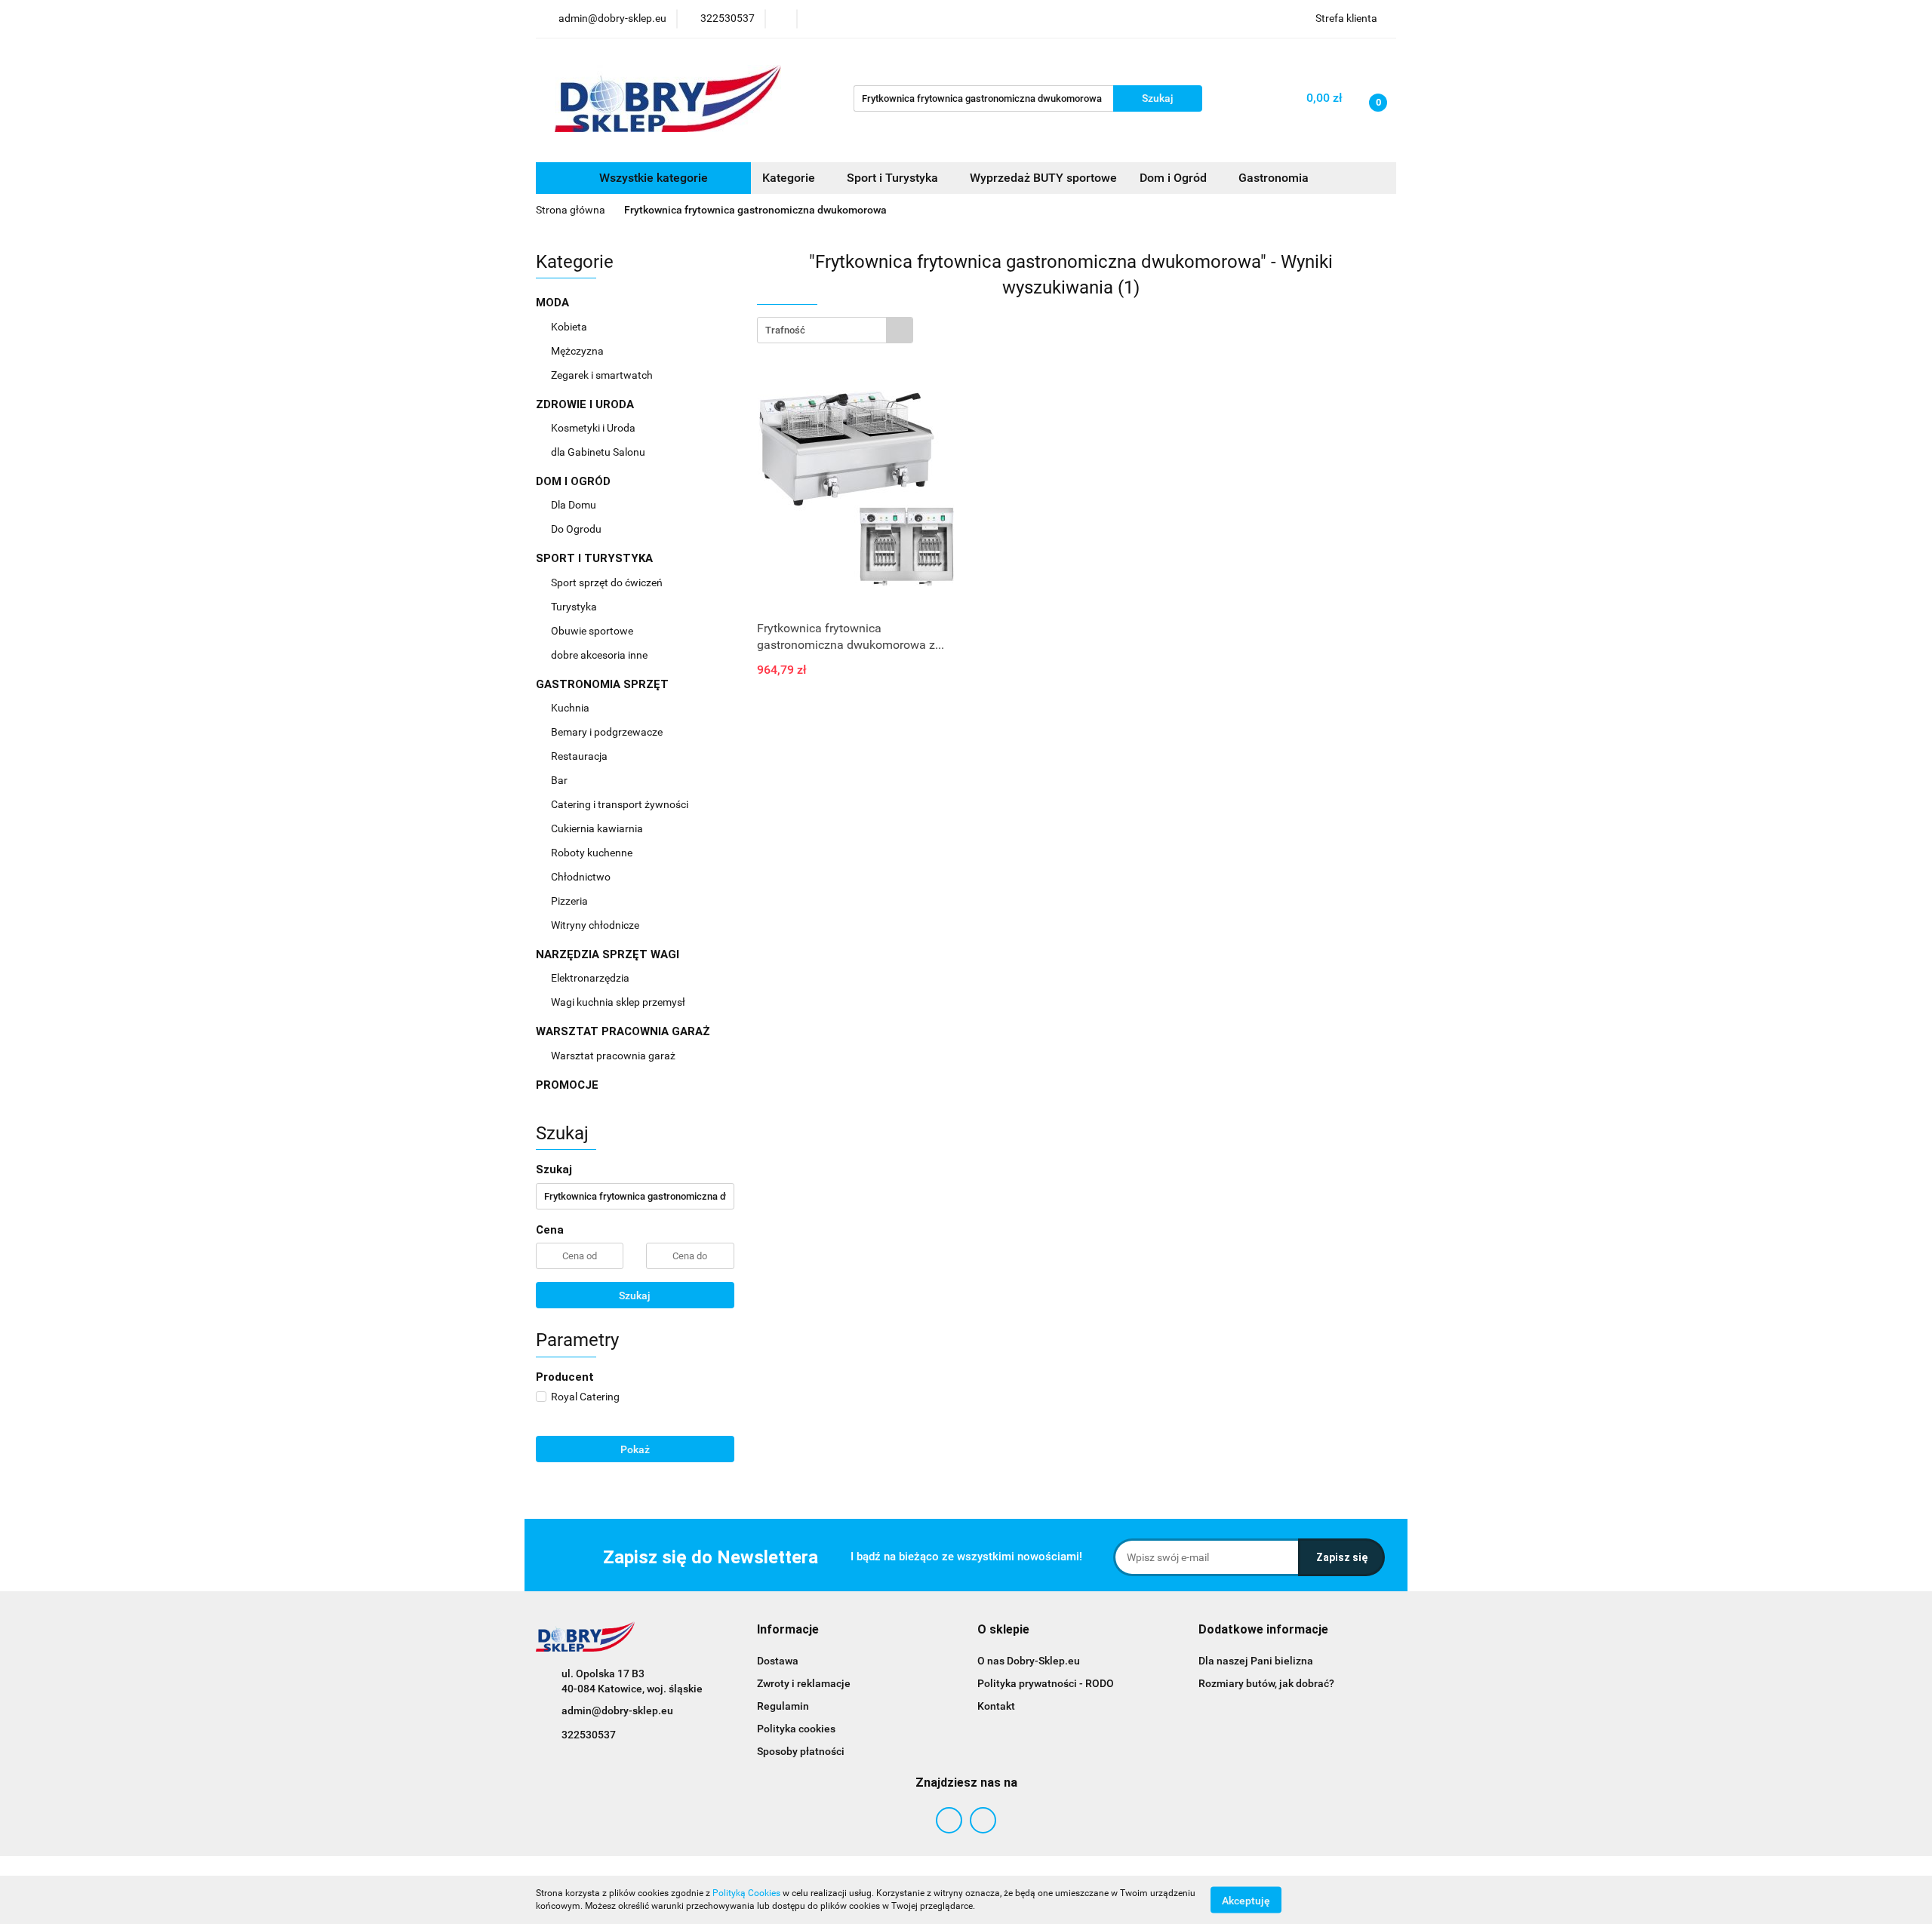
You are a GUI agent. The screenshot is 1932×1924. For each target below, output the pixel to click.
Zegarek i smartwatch (602, 375)
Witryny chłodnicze (595, 925)
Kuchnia (571, 708)
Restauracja (580, 756)
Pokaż (635, 1449)
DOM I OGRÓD (575, 481)
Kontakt (996, 1706)
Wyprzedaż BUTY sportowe (1043, 178)
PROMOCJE (567, 1085)
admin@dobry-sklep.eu (617, 1710)
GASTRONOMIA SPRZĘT (604, 684)
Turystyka (575, 607)
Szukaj (635, 1295)
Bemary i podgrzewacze (608, 732)
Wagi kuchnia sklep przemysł (619, 1002)
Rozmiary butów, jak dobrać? (1266, 1683)
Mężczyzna (578, 351)
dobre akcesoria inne (599, 655)
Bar (560, 780)
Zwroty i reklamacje (804, 1683)
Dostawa (778, 1661)
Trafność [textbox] (785, 330)
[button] (788, 1630)
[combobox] (835, 330)
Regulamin (783, 1706)
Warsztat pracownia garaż (614, 1056)
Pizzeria (571, 901)
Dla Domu (575, 505)
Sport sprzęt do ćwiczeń (608, 582)
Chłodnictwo (582, 877)
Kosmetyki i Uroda (593, 428)
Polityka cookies (796, 1729)
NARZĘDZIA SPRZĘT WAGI (609, 954)
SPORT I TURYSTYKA (596, 558)
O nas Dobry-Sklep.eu (1029, 1661)
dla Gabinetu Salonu (599, 452)
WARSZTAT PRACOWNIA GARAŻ (625, 1031)
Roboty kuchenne (593, 853)
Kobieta (570, 327)
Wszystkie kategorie (652, 178)
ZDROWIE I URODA (586, 404)
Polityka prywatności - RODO (1046, 1683)
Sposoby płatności (801, 1751)
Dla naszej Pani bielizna (1256, 1661)
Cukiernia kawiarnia (598, 828)
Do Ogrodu (577, 529)
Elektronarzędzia (591, 978)
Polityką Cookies (746, 1893)
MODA (554, 303)
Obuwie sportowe (592, 631)
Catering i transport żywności (621, 804)
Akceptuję (1246, 1900)
